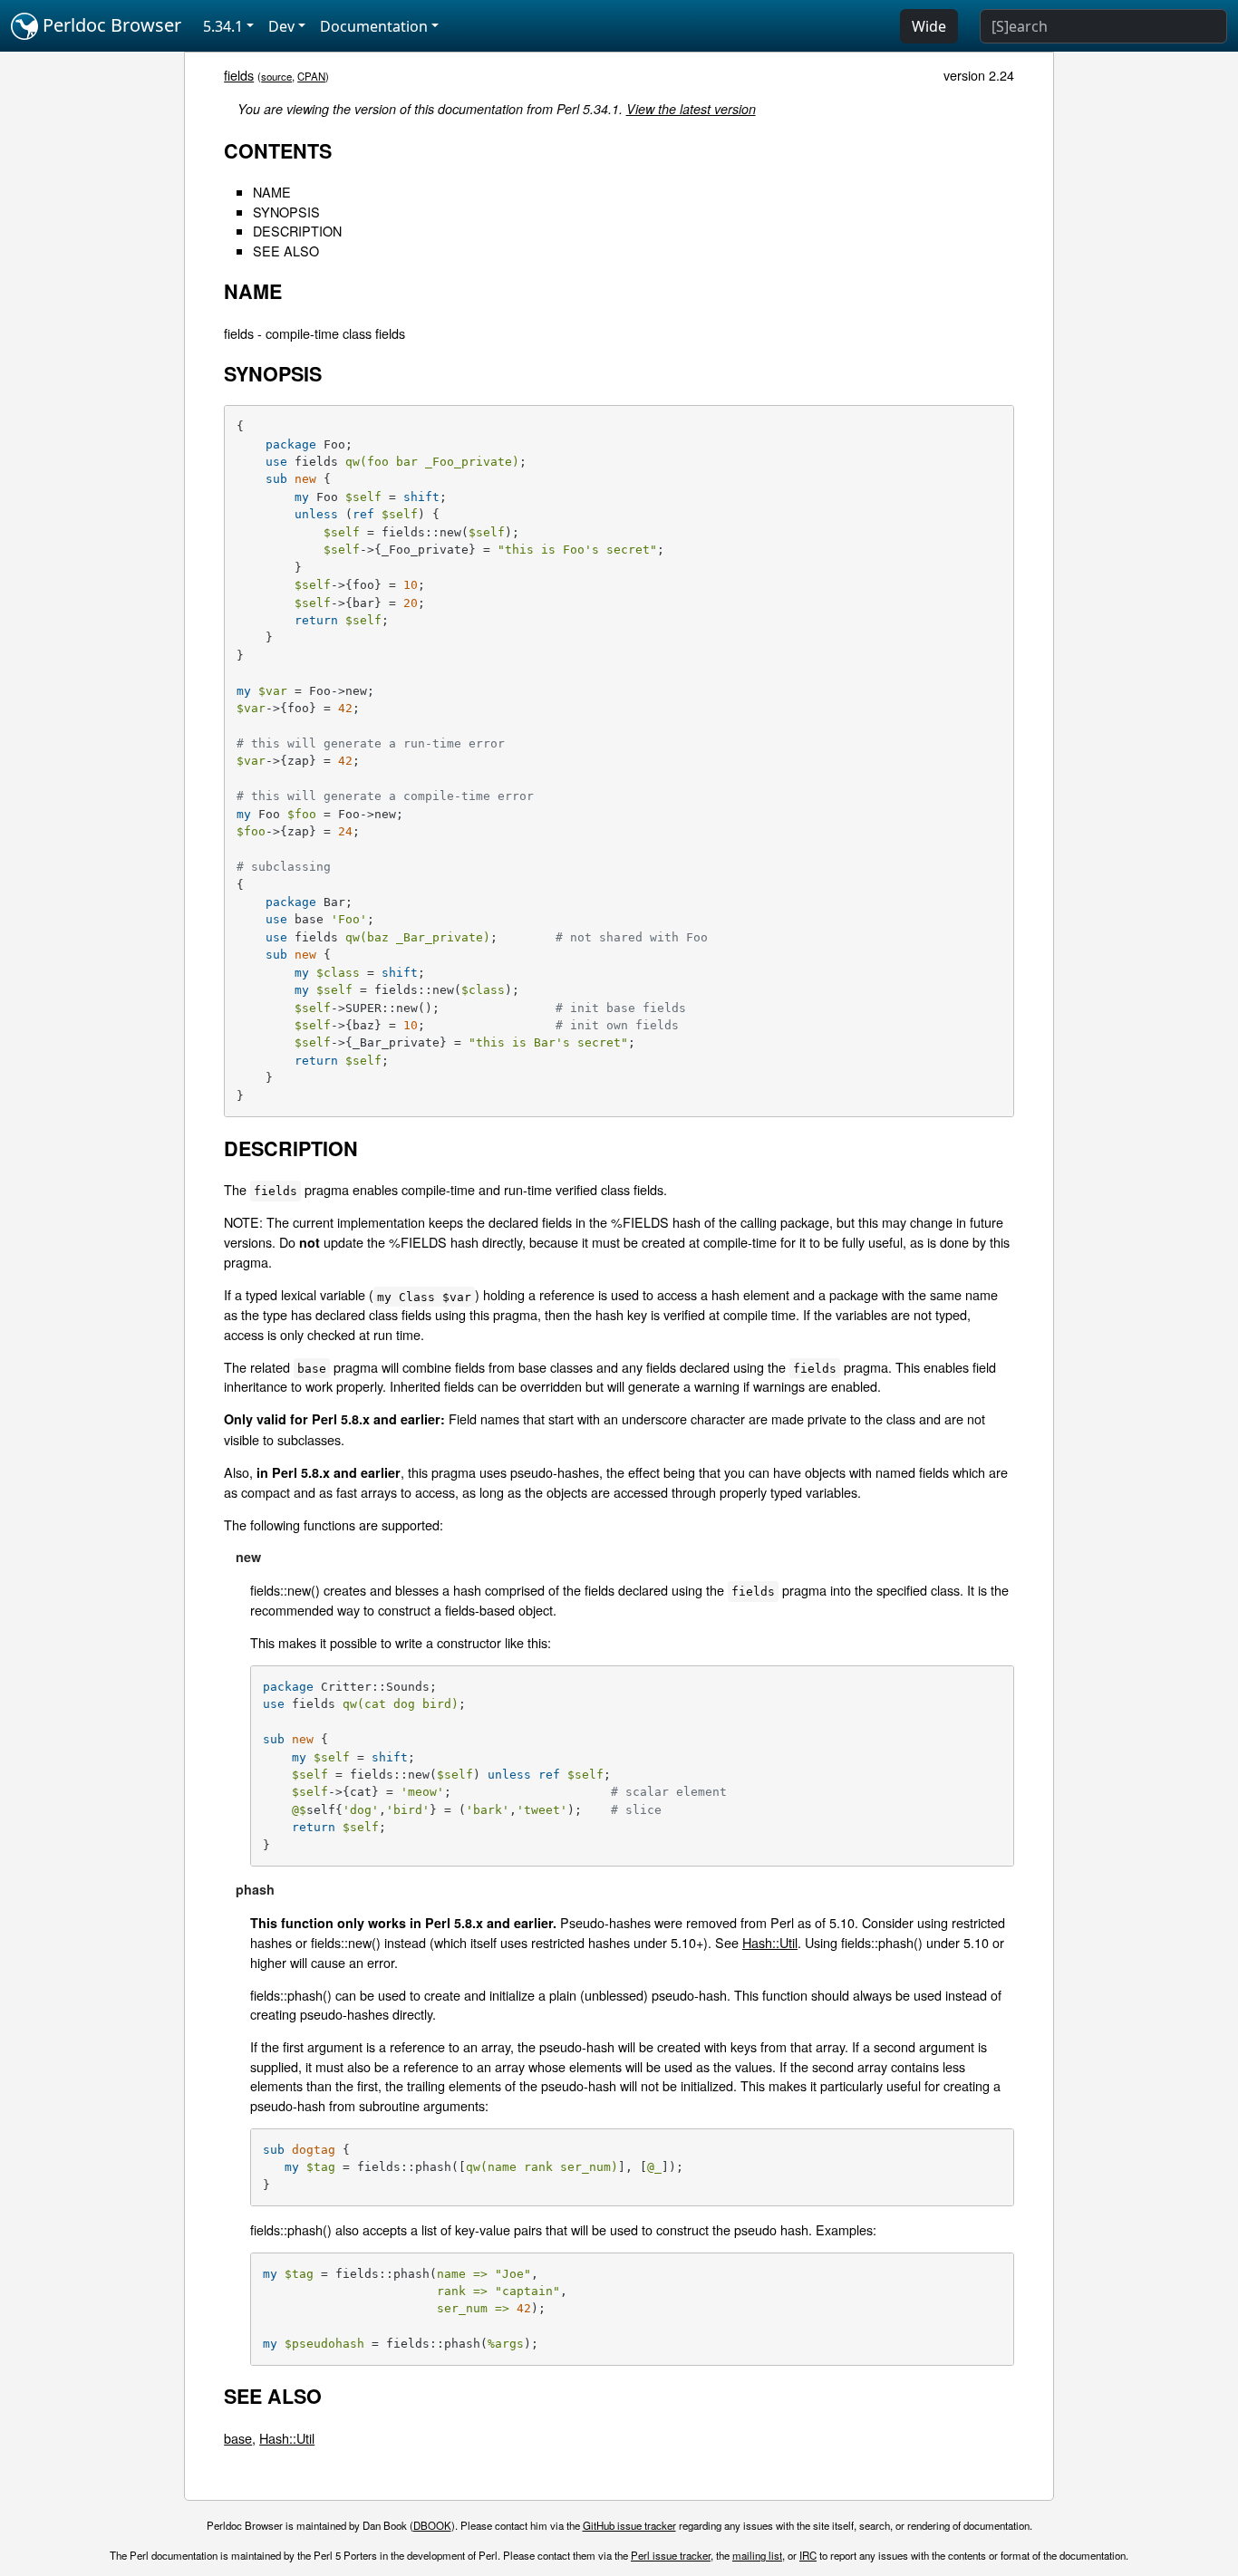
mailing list (757, 2555)
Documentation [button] (374, 26)
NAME (272, 192)
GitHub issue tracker (629, 2525)
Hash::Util (770, 1942)
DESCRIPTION (297, 231)
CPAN (311, 76)
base (238, 2438)
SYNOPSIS (286, 212)
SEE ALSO (286, 251)
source (276, 76)
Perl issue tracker (671, 2555)
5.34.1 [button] (223, 26)
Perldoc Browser (110, 25)
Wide (929, 26)
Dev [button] (281, 26)
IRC (808, 2555)
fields (239, 75)
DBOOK (432, 2525)
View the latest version (691, 109)
